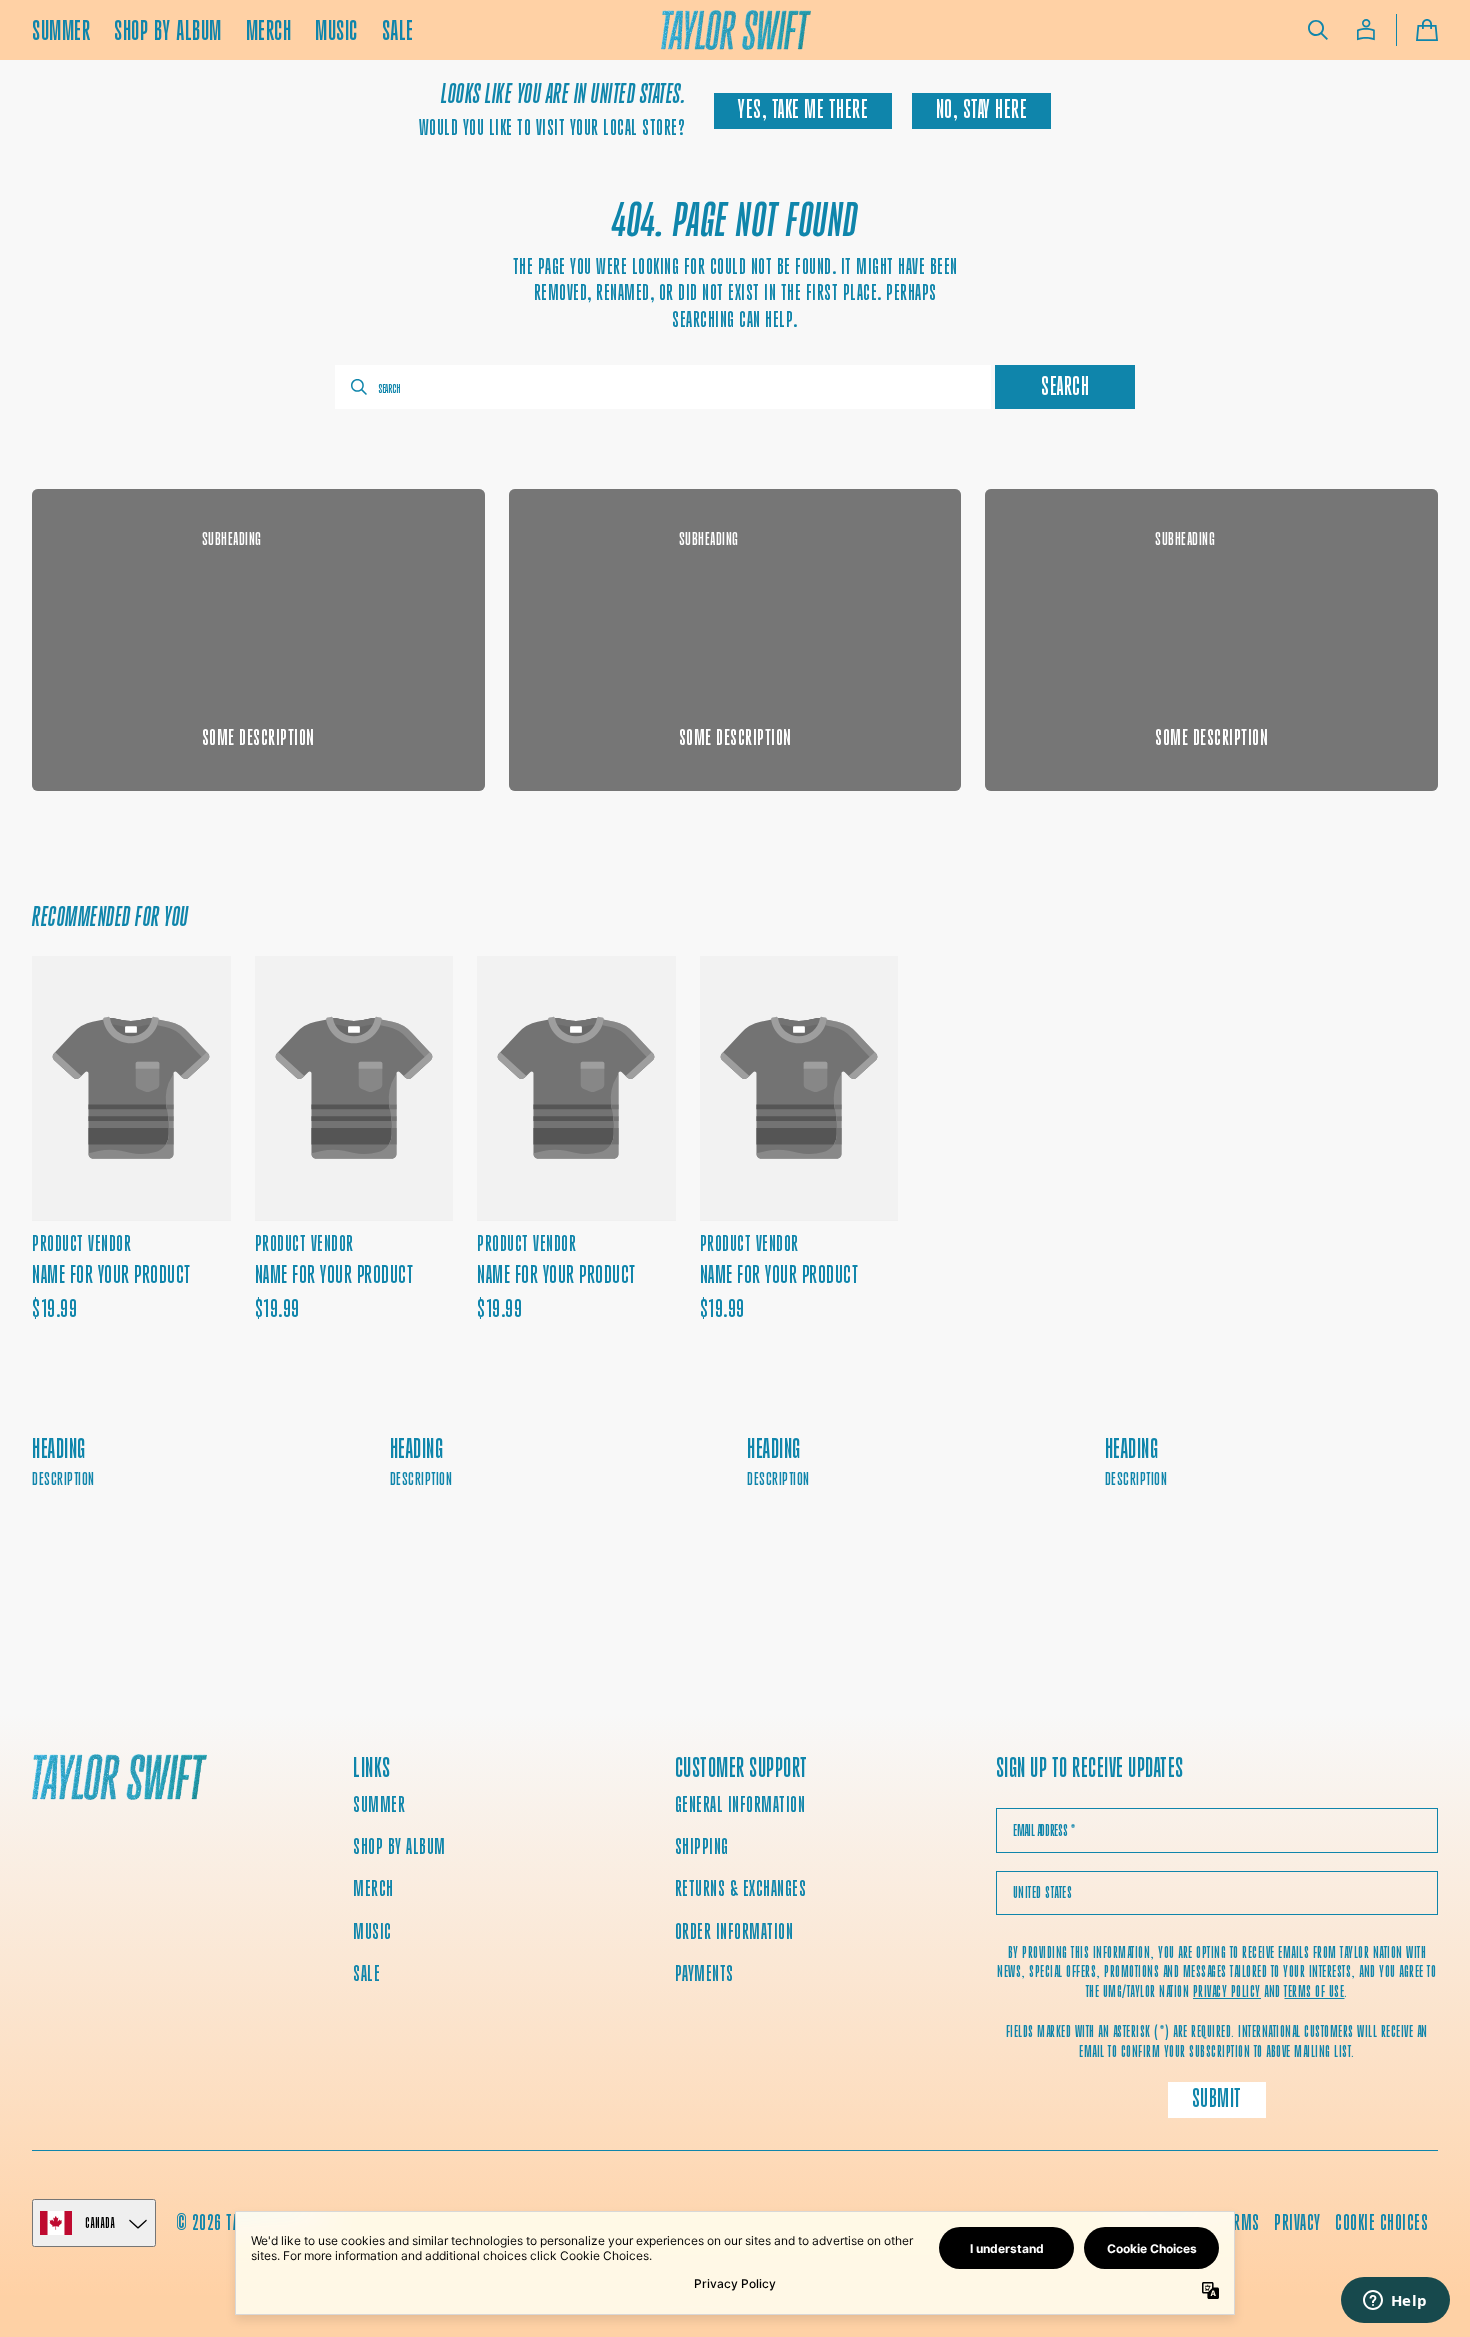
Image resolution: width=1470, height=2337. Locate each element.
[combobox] (663, 387)
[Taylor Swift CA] (119, 1779)
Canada (100, 2222)
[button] (1318, 30)
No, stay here (982, 109)
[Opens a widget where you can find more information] (1395, 2302)
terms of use (1314, 1991)
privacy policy (1227, 1991)
